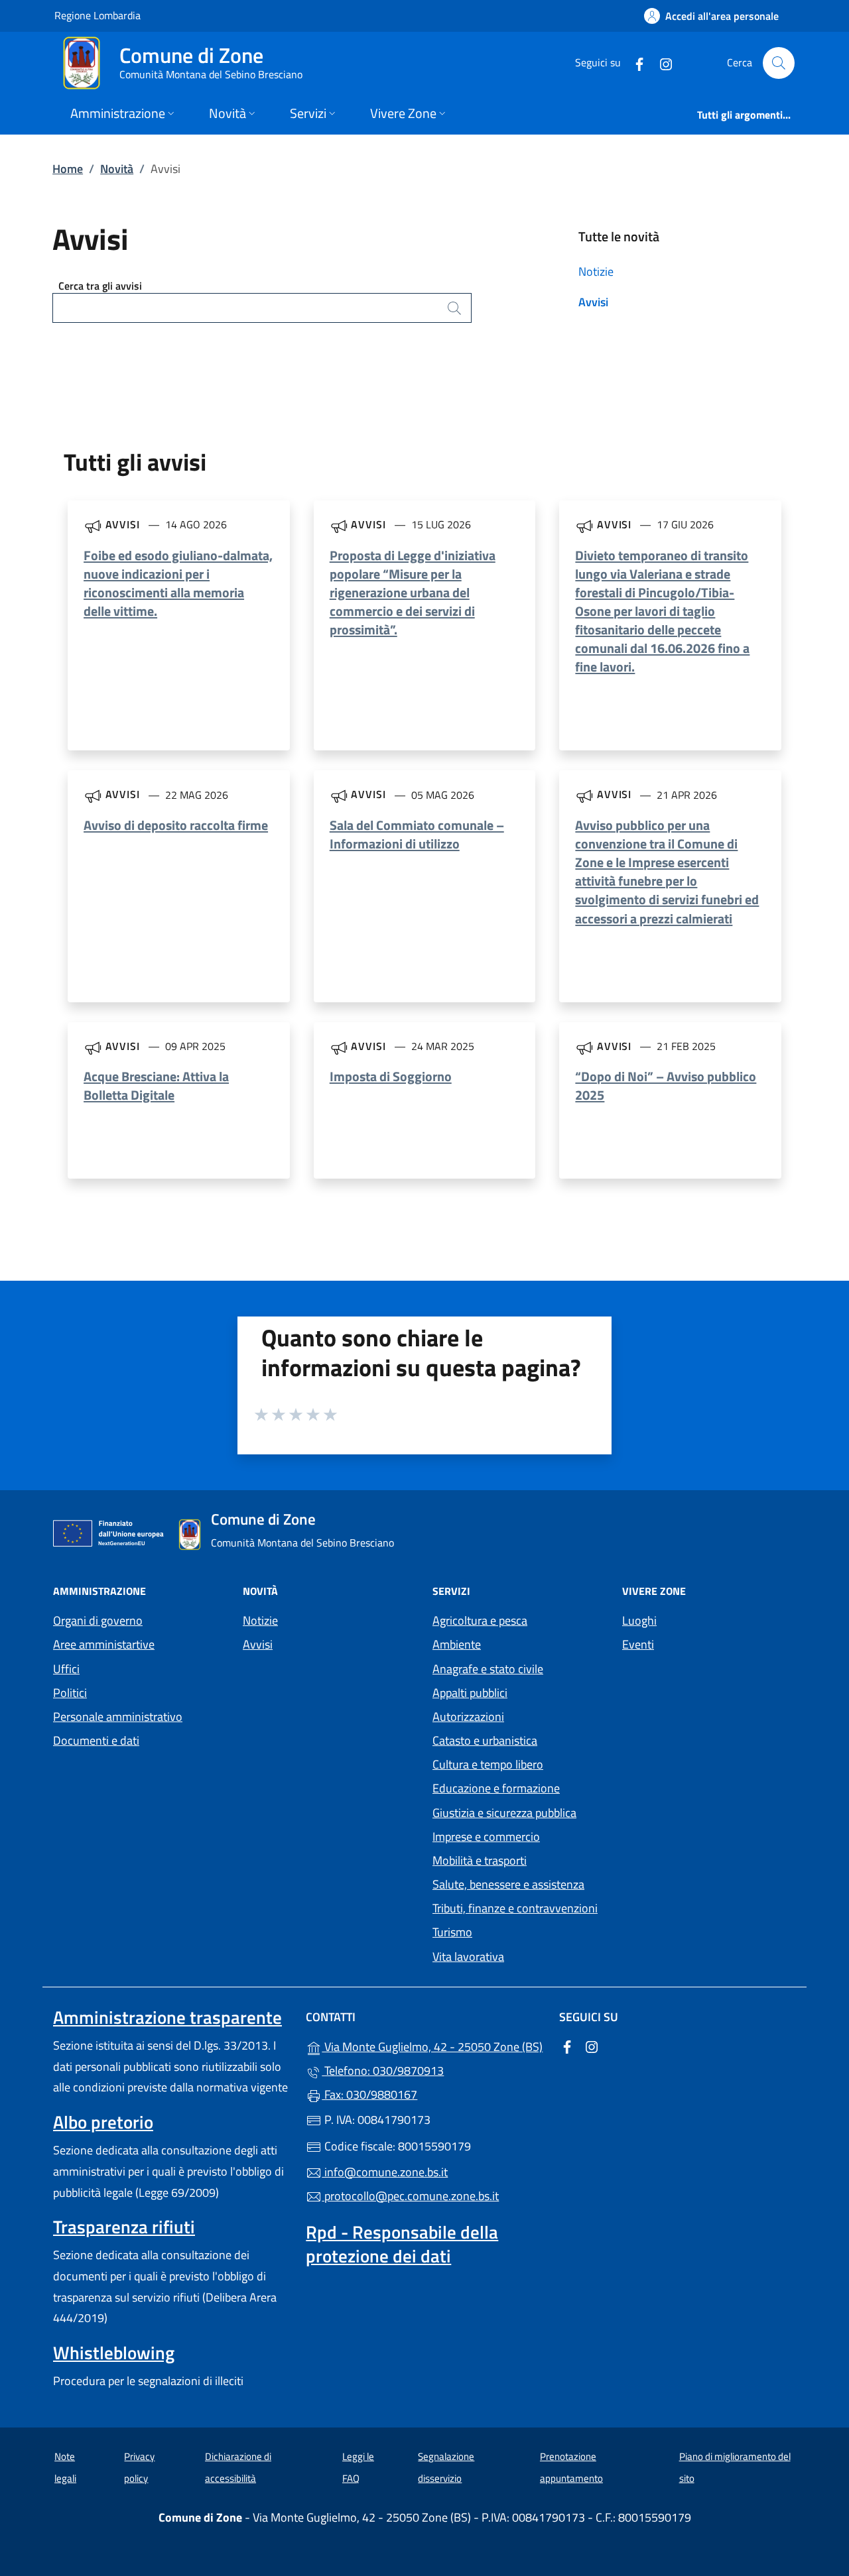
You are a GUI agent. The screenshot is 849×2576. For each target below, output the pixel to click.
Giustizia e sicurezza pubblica (504, 1813)
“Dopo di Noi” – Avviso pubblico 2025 (666, 1085)
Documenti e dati (96, 1740)
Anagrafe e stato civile (488, 1669)
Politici (70, 1693)
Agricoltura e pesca (480, 1620)
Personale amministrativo (118, 1717)
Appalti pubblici (470, 1693)
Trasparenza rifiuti (124, 2227)
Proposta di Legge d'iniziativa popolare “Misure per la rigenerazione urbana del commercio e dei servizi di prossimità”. (413, 593)
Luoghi (639, 1620)
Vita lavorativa (468, 1957)
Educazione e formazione (496, 1788)
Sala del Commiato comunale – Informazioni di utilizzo (417, 834)
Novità (117, 169)
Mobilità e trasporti (480, 1860)
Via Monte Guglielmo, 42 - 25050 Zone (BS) (432, 2045)
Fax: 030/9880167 (369, 2094)
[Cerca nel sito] (779, 63)
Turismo (452, 1932)
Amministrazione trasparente (167, 2017)
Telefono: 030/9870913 (383, 2071)
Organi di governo (98, 1620)
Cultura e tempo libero (488, 1764)
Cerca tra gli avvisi (100, 286)
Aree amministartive (104, 1644)
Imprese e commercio (486, 1837)
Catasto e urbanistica (485, 1740)
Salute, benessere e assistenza (508, 1884)
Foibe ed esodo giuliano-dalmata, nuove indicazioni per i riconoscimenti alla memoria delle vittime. (178, 583)
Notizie (596, 271)
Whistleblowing (114, 2353)
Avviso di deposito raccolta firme (176, 825)
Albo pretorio (103, 2122)
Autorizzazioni (468, 1717)
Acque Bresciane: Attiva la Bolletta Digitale (156, 1085)
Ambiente (457, 1644)
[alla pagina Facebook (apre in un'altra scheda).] (634, 63)
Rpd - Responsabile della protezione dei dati (402, 2244)
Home (68, 169)
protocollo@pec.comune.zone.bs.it (410, 2196)
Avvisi (593, 302)
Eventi (638, 1644)
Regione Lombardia (98, 15)
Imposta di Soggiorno (391, 1076)
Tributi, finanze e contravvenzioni (515, 1908)
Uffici (66, 1669)
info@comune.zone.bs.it (385, 2172)
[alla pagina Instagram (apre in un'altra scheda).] (661, 63)
